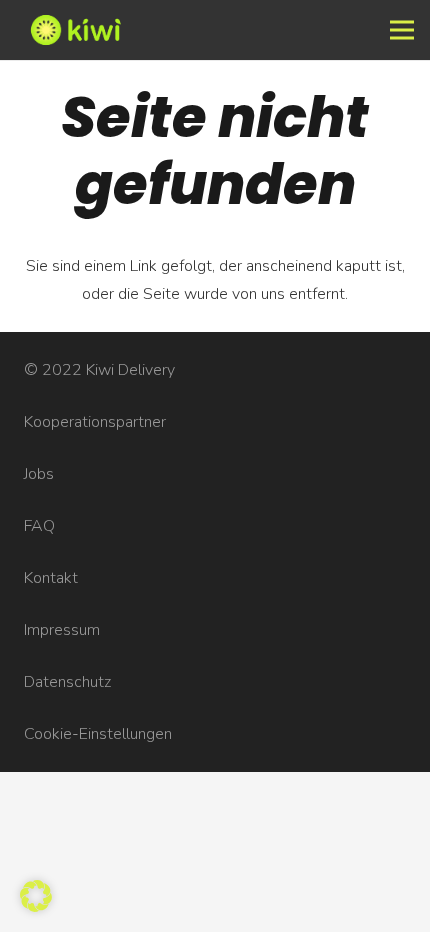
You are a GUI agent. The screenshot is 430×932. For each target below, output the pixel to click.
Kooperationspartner (95, 422)
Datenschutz (67, 682)
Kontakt (51, 578)
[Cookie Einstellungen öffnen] (36, 907)
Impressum (62, 630)
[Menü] (402, 30)
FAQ (39, 526)
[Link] (174, 30)
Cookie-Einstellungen (98, 734)
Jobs (39, 474)
